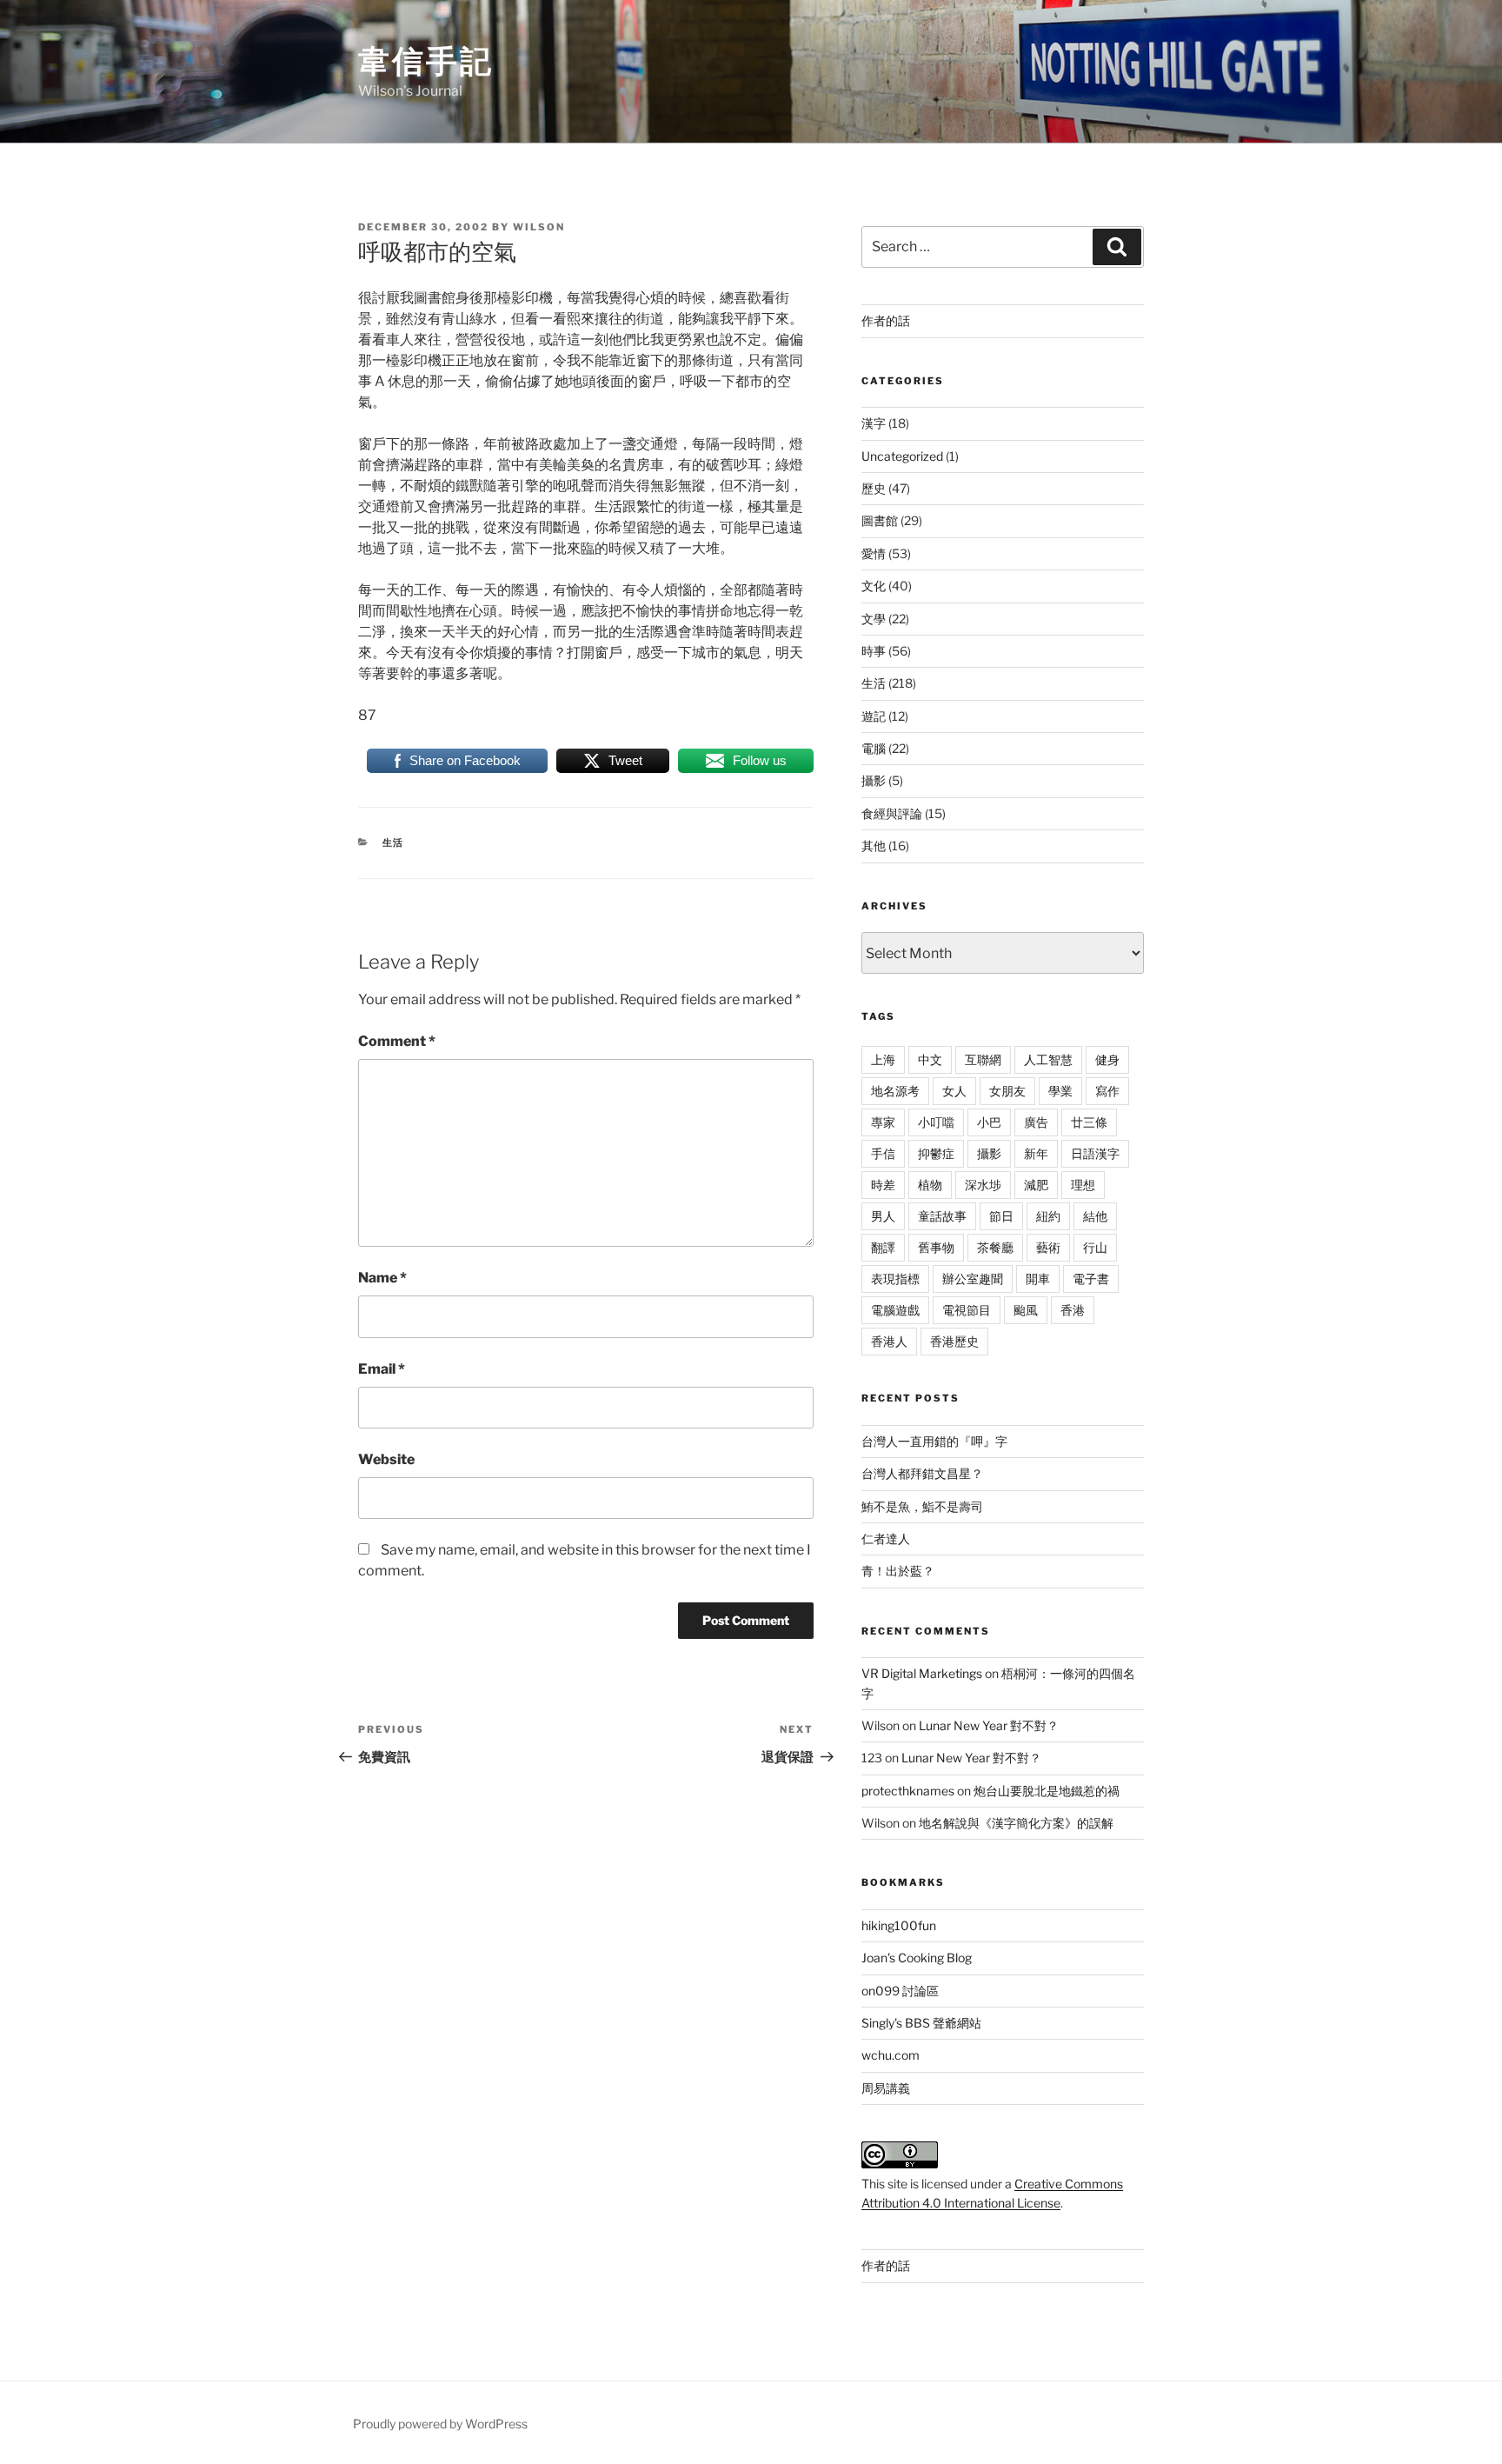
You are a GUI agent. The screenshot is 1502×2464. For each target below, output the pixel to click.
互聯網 (983, 1059)
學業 (1060, 1091)
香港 (1073, 1310)
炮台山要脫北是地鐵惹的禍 (1047, 1791)
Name (382, 1278)
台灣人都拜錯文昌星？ (922, 1473)
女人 (954, 1091)
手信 (883, 1153)
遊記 (874, 716)
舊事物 (936, 1247)
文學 (874, 619)
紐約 (1048, 1216)
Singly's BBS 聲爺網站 (921, 2023)
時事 (874, 651)
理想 (1083, 1185)
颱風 (1026, 1310)
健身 (1107, 1059)
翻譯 (883, 1247)
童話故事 (942, 1216)
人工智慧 (1048, 1059)
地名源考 (895, 1091)
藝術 (1048, 1247)
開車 (1038, 1279)
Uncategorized (902, 456)
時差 (883, 1185)
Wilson (539, 227)
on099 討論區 (900, 1991)
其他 (874, 846)
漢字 (874, 423)
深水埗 (983, 1185)
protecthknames (908, 1791)
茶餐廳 (995, 1247)
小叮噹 (936, 1122)
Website (386, 1459)
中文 (930, 1059)
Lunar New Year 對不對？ (989, 1725)
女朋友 (1007, 1091)
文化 (874, 586)
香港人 (889, 1341)
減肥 (1036, 1185)
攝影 (874, 780)
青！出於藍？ (898, 1571)
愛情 (874, 553)
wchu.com (891, 2055)
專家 (883, 1122)
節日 (1001, 1216)
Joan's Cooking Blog (917, 1958)
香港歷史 (954, 1341)
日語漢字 (1095, 1153)
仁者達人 (886, 1538)
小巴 (989, 1122)
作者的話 (886, 320)
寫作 (1107, 1091)
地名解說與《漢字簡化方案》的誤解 (1016, 1823)
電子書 (1091, 1279)
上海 (883, 1059)
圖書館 (880, 520)
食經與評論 (892, 813)
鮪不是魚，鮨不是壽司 (922, 1506)
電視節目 (967, 1310)
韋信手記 (426, 61)
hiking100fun (899, 1925)
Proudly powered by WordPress (440, 2424)
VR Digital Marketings (922, 1673)
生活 (394, 842)
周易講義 (886, 2088)
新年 (1036, 1153)
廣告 (1036, 1122)
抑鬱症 (936, 1153)
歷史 (874, 488)
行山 (1095, 1247)
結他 (1095, 1216)
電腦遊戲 (895, 1310)
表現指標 (895, 1279)
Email (382, 1369)
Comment (397, 1041)
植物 (930, 1185)
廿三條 (1089, 1122)
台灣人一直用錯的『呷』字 (934, 1441)
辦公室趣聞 (973, 1279)
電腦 (874, 748)
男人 (883, 1216)
